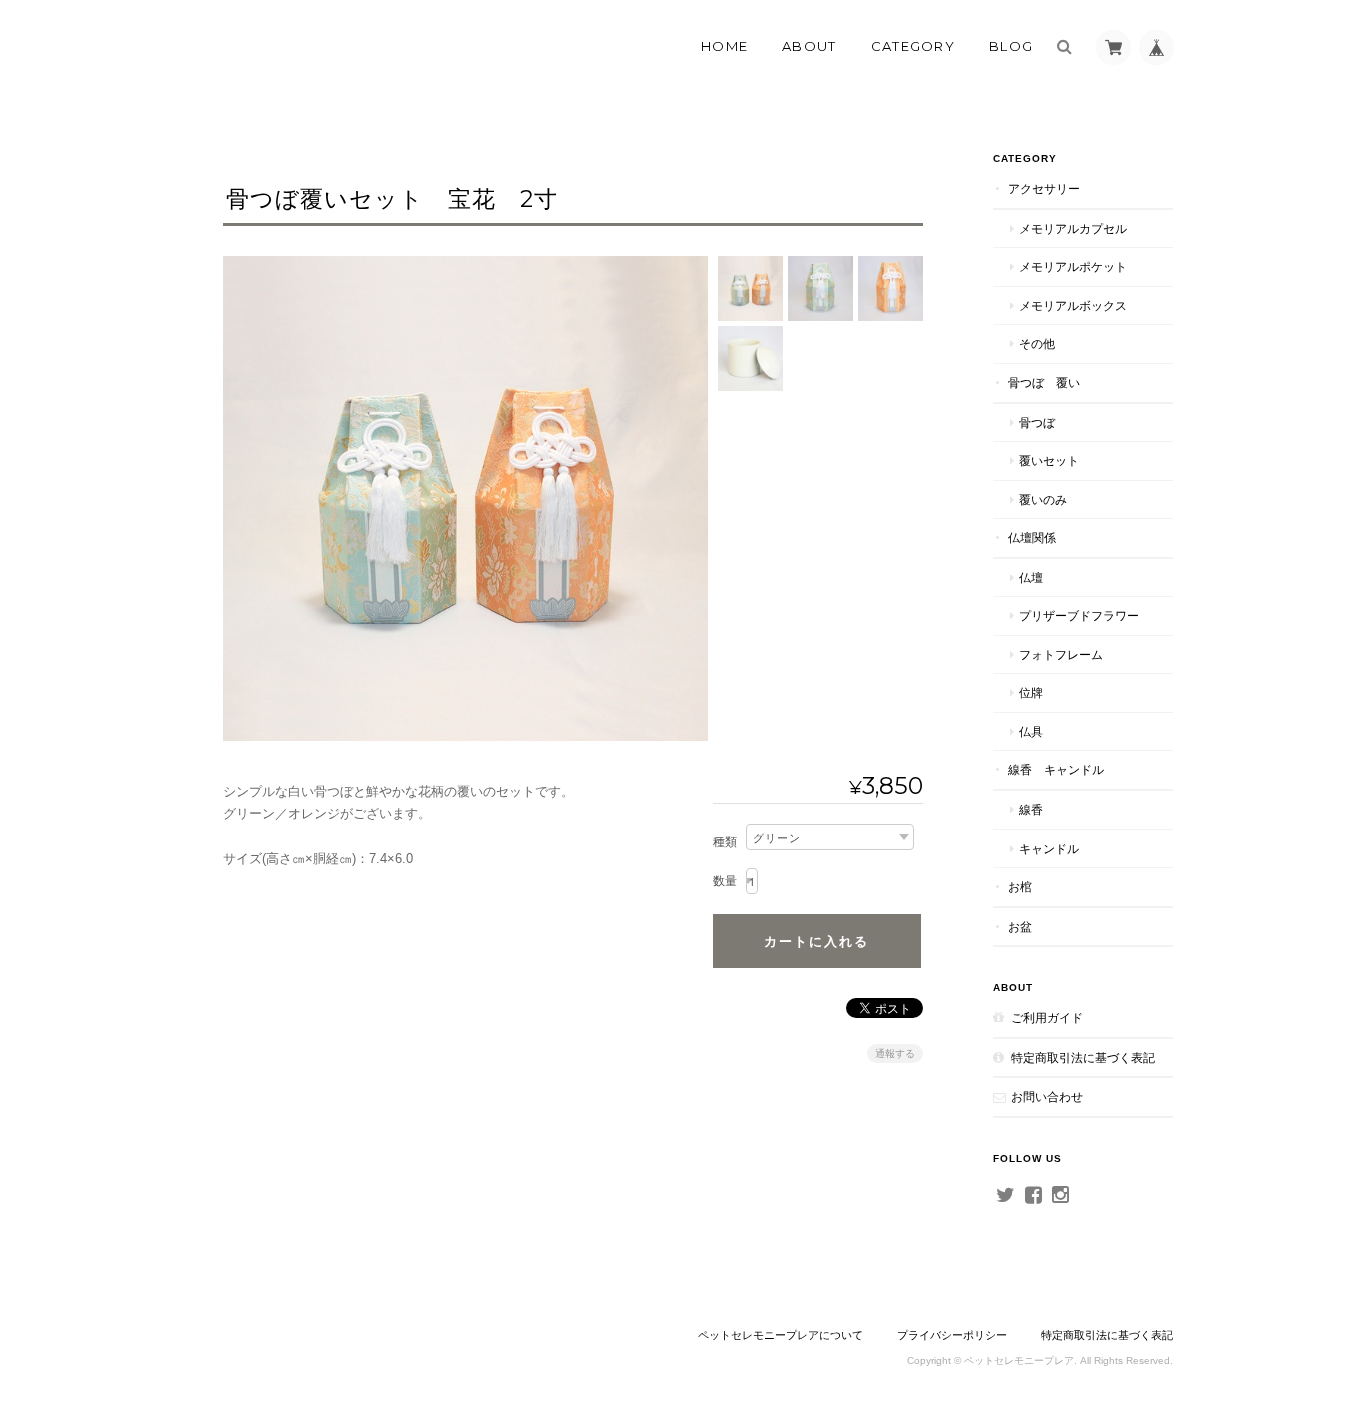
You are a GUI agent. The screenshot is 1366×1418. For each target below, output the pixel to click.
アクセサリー (1044, 188)
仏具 (1031, 731)
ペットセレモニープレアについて (780, 1335)
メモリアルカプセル (1073, 228)
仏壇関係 (1032, 537)
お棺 (1020, 886)
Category (913, 46)
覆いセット (1049, 460)
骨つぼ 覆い (1044, 382)
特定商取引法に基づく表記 (1083, 1057)
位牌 (1031, 692)
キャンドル (1049, 848)
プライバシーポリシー (952, 1335)
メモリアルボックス (1073, 305)
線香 (1031, 809)
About (809, 46)
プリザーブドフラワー (1079, 615)
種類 (725, 842)
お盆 (1020, 926)
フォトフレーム (1061, 654)
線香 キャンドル (1056, 769)
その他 (1037, 343)
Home (724, 46)
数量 (725, 881)
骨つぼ (1037, 422)
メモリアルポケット (1073, 266)
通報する (895, 1053)
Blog (1011, 46)
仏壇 (1031, 577)
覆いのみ (1043, 499)
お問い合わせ (1047, 1096)
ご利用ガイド (1047, 1017)
